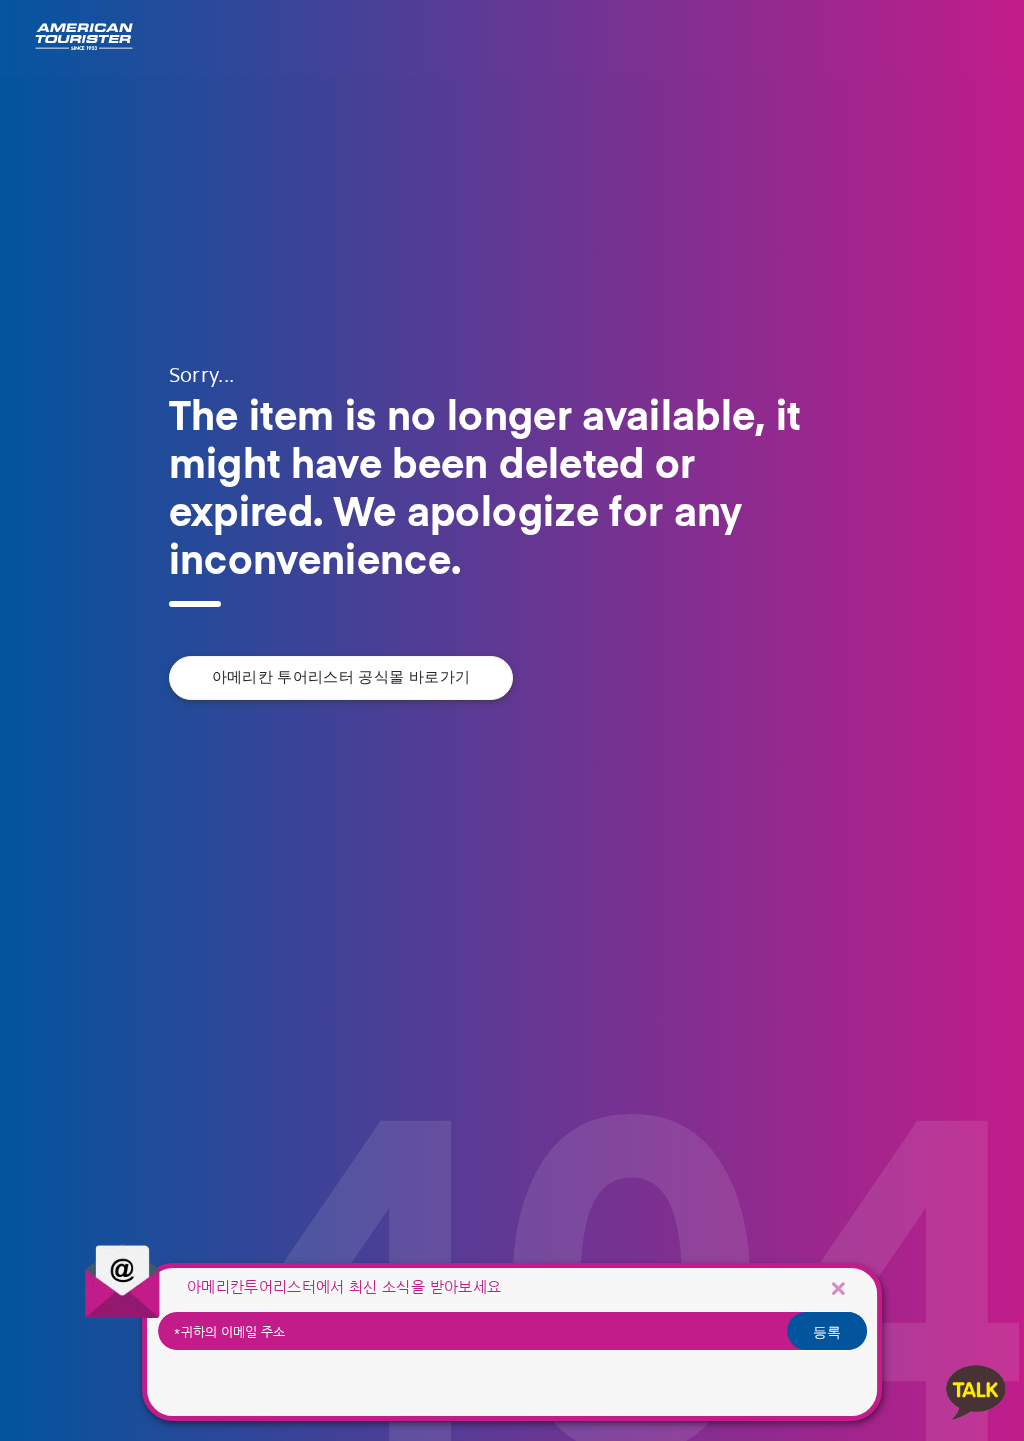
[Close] (838, 1288)
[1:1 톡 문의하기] (976, 1391)
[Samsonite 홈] (84, 37)
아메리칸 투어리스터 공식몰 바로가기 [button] (341, 677)
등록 (827, 1331)
